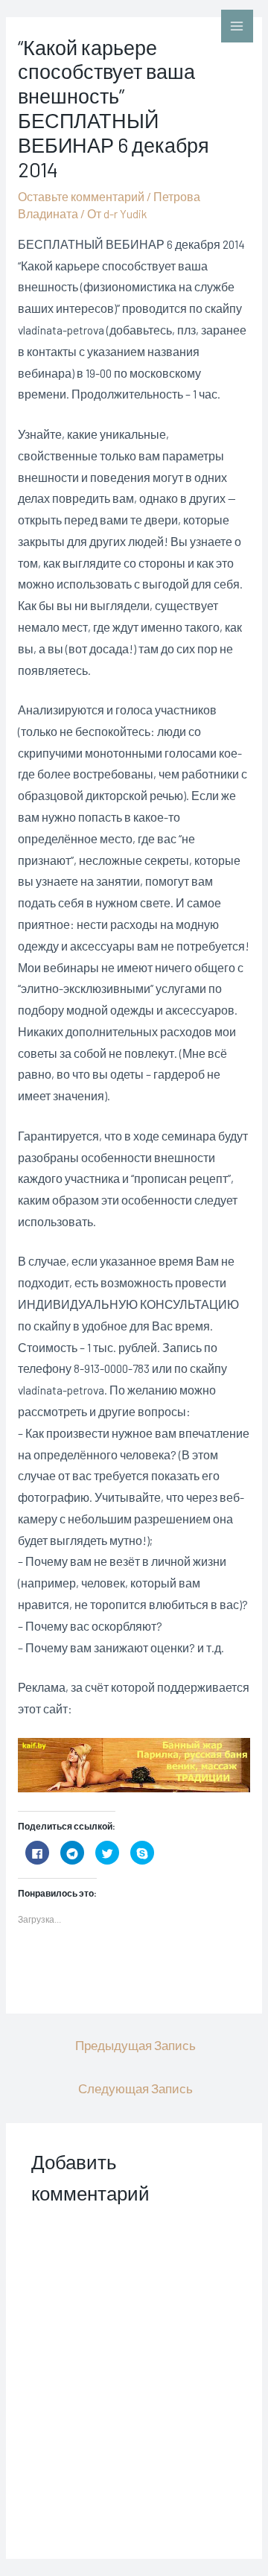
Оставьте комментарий (81, 196)
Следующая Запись (135, 2088)
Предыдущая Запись (135, 2045)
